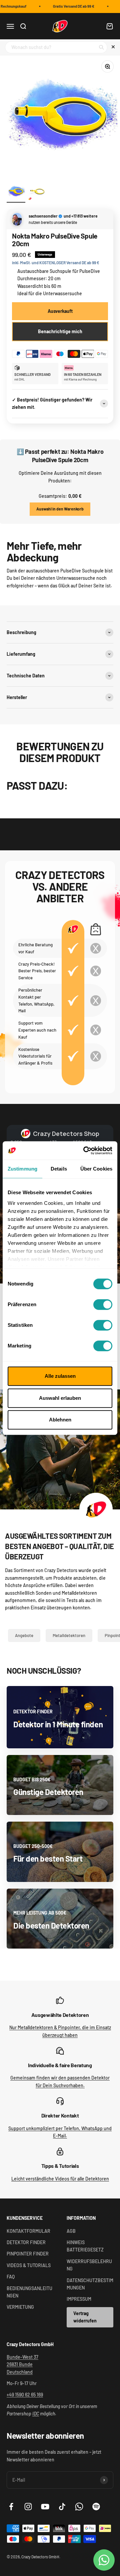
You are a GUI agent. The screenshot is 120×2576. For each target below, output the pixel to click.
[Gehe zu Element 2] (37, 192)
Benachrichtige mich (60, 331)
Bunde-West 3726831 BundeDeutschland (22, 2364)
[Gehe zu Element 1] (16, 192)
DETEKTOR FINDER (26, 2242)
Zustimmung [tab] (22, 1169)
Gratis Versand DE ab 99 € (70, 6)
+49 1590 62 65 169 (25, 2395)
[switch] (103, 1304)
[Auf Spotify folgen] (96, 2507)
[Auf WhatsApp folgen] (79, 2507)
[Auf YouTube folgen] (45, 2507)
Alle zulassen (60, 1376)
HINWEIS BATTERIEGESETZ (85, 2246)
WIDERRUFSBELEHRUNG (89, 2265)
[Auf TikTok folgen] (62, 2507)
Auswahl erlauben (60, 1398)
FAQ (11, 2277)
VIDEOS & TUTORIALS (29, 2265)
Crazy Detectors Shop (66, 1134)
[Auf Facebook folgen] (11, 2507)
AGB (71, 2231)
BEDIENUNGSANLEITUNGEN (29, 2292)
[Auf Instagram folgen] (28, 2507)
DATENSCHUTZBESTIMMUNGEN (90, 2284)
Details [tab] (59, 1169)
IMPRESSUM (79, 2299)
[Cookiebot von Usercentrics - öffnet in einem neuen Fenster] (85, 1151)
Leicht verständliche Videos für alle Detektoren (60, 2179)
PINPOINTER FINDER (28, 2254)
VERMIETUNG (20, 2307)
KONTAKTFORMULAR (28, 2231)
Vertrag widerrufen (85, 2317)
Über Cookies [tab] (96, 1169)
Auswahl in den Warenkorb (60, 509)
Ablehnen (60, 1420)
